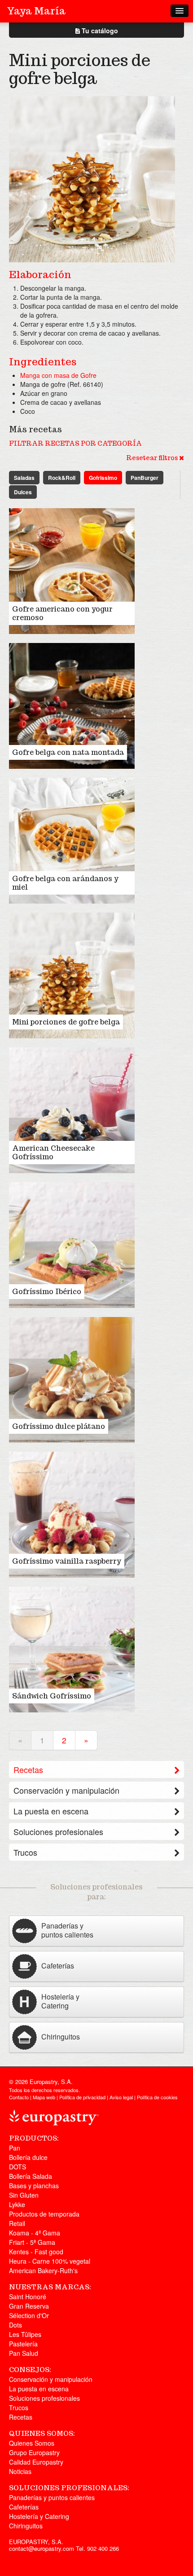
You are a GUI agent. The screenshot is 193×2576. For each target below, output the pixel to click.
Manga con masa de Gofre (58, 375)
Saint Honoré (28, 2297)
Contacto (19, 2097)
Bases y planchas (34, 2186)
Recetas (28, 1769)
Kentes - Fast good (36, 2252)
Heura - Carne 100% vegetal (50, 2261)
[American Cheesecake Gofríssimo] (72, 1109)
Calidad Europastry (36, 2462)
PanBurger (145, 478)
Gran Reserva (29, 2306)
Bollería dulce (28, 2157)
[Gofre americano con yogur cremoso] (72, 570)
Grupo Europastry (34, 2452)
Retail (17, 2223)
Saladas (24, 478)
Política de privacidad (82, 2097)
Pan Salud (24, 2353)
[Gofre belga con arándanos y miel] (72, 840)
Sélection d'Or (29, 2315)
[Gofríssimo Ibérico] (72, 1244)
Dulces (23, 492)
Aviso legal (121, 2097)
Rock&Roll (62, 478)
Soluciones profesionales (58, 1831)
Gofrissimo (103, 478)
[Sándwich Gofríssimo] (72, 1649)
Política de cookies (157, 2097)
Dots (15, 2325)
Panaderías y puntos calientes (52, 2497)
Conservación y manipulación (66, 1790)
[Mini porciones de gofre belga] (72, 975)
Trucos (25, 1852)
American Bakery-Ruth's (43, 2270)
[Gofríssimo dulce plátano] (72, 1379)
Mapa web (44, 2097)
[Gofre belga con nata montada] (72, 705)
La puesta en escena (51, 1811)
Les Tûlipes (25, 2334)
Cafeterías (24, 2507)
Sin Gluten (24, 2195)
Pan (15, 2148)
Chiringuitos (26, 2526)
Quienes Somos (32, 2443)
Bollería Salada (31, 2176)
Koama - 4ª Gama (35, 2233)
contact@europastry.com (42, 2548)
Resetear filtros (153, 458)
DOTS (18, 2167)
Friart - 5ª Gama (32, 2242)
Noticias (20, 2471)
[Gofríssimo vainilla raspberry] (72, 1514)
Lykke (17, 2204)
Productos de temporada (44, 2214)
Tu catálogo (99, 31)
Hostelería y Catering (39, 2516)
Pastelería (23, 2344)
